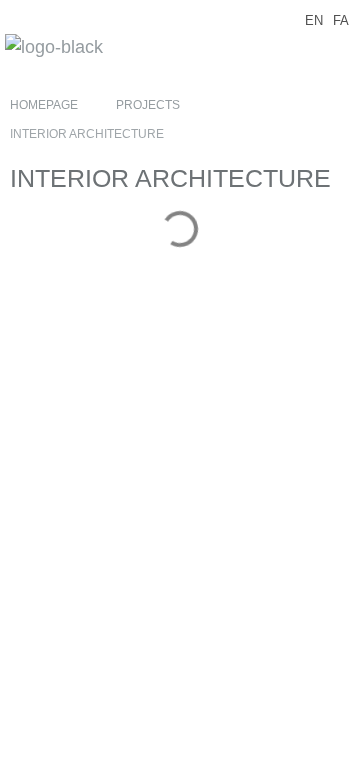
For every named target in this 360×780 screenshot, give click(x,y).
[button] (337, 50)
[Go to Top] (330, 750)
